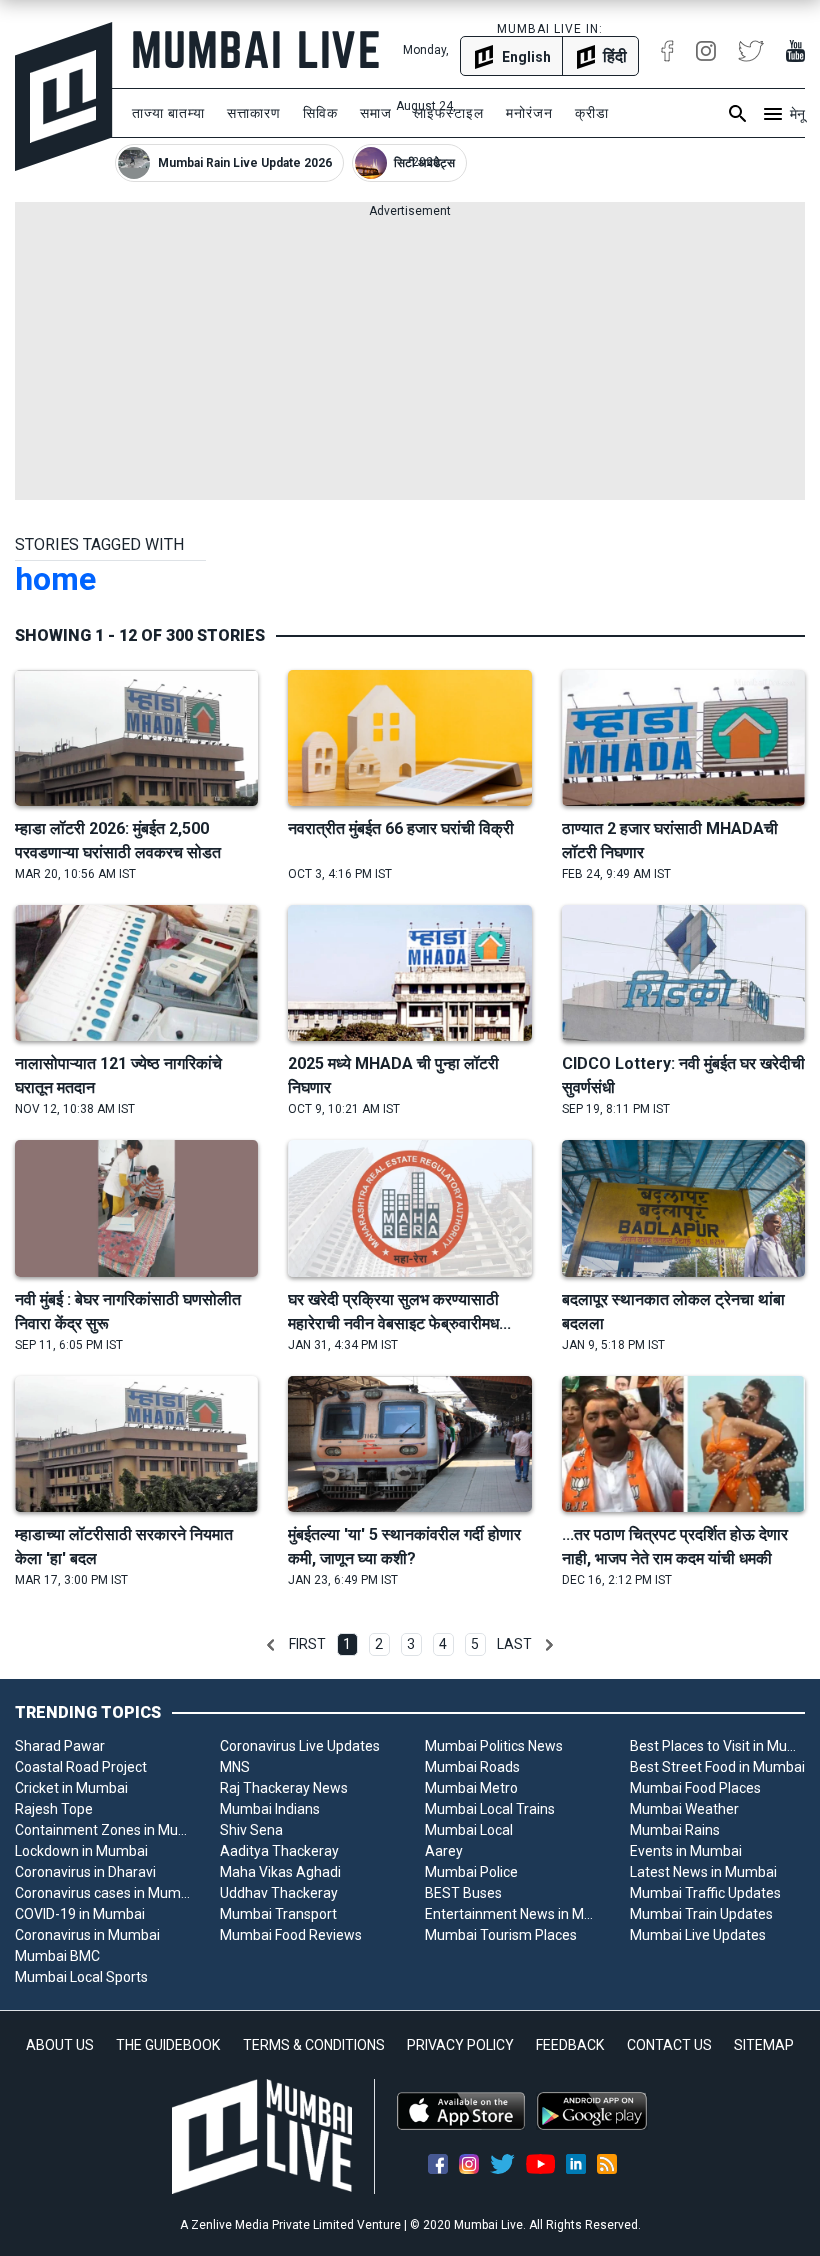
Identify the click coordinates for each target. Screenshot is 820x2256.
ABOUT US (60, 2045)
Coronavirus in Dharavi (85, 1872)
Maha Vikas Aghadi (280, 1872)
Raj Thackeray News (284, 1788)
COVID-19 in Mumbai (80, 1914)
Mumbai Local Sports (81, 1977)
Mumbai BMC (57, 1956)
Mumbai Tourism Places (501, 1935)
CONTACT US (669, 2045)
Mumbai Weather (684, 1809)
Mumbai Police (471, 1872)
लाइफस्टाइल (449, 113)
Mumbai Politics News (494, 1746)
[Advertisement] (410, 360)
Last (514, 1644)
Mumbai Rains (675, 1830)
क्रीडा (592, 113)
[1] (271, 1645)
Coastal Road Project (81, 1767)
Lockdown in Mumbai (81, 1851)
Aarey (444, 1851)
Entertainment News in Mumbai (512, 1914)
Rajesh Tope (54, 1809)
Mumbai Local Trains (490, 1809)
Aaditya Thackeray (279, 1851)
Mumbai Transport (278, 1914)
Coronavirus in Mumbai (87, 1935)
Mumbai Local (469, 1830)
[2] (549, 1645)
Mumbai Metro (471, 1788)
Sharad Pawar (60, 1746)
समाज (376, 113)
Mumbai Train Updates (701, 1914)
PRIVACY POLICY (460, 2045)
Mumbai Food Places (695, 1788)
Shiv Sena (251, 1830)
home (55, 579)
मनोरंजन (529, 113)
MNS (235, 1767)
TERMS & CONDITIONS (314, 2045)
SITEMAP (764, 2045)
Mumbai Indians (270, 1809)
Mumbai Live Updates (698, 1935)
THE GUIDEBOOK (168, 2045)
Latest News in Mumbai (703, 1872)
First (307, 1644)
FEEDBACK (570, 2045)
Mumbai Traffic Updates (705, 1893)
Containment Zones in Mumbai (102, 1830)
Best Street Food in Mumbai (717, 1767)
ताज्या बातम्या (168, 113)
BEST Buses (463, 1893)
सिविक (320, 113)
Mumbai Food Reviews (291, 1935)
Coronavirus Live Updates (300, 1746)
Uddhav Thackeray (279, 1893)
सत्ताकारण (254, 113)
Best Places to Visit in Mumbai (717, 1746)
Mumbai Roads (472, 1767)
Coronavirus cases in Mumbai (102, 1893)
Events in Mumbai (686, 1851)
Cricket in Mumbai (71, 1788)
